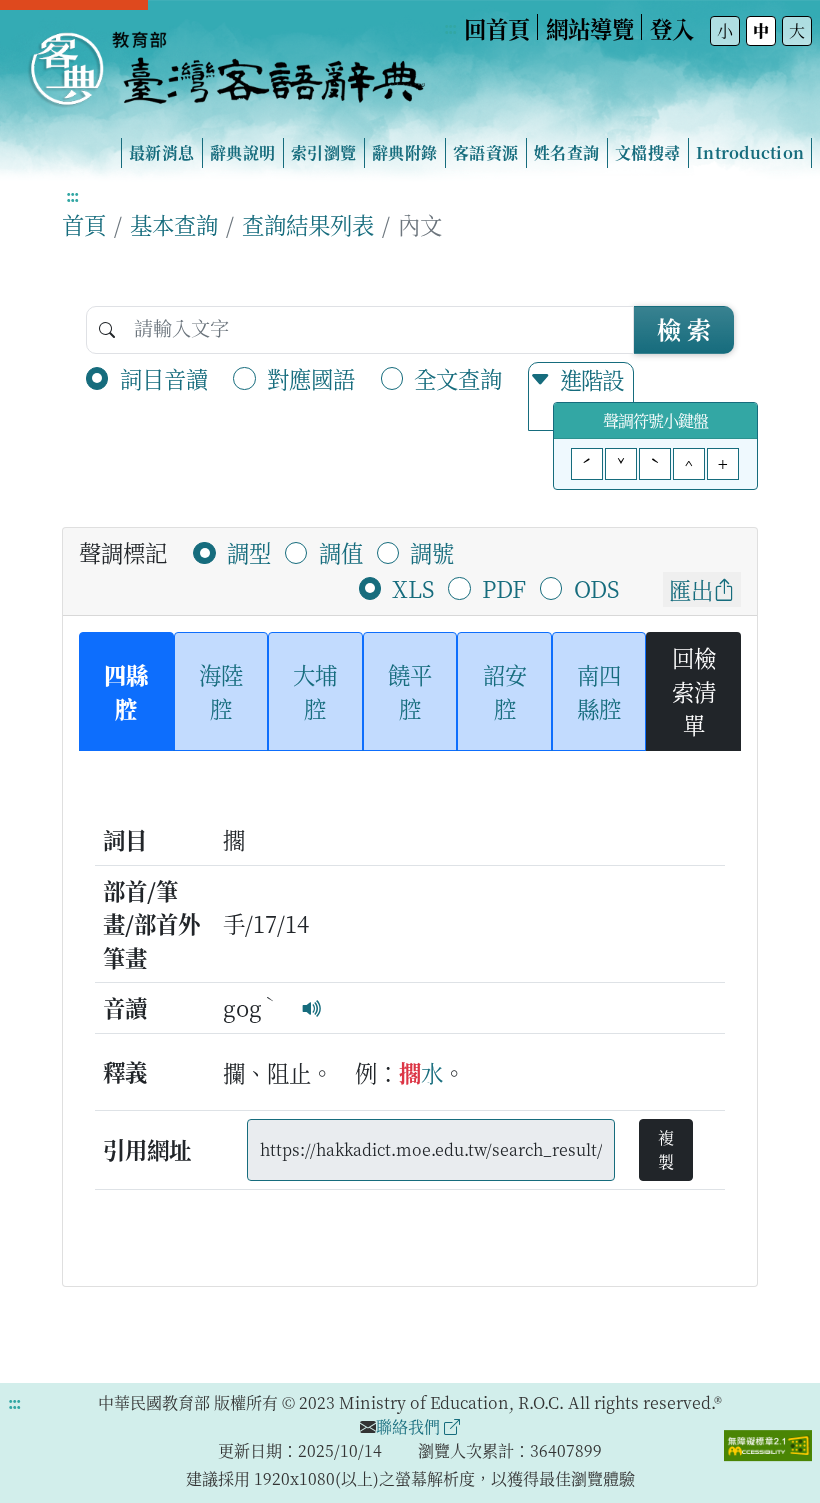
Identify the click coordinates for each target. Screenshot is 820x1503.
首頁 (84, 224)
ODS (596, 588)
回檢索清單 (694, 690)
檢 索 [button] (684, 328)
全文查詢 (458, 378)
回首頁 (497, 28)
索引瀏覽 (323, 152)
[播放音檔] (312, 1007)
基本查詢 (174, 224)
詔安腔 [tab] (505, 691)
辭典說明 (242, 152)
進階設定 (591, 396)
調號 (432, 552)
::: (450, 27)
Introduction (750, 152)
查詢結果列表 (308, 224)
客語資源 (485, 152)
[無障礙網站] (768, 1443)
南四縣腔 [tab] (599, 691)
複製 (666, 1149)
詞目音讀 (164, 378)
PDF (504, 588)
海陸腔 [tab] (221, 691)
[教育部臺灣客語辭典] (226, 61)
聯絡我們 (410, 1426)
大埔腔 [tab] (315, 691)
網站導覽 (590, 28)
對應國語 (311, 378)
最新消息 (161, 152)
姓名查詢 (566, 152)
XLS (413, 588)
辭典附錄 (404, 152)
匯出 (691, 589)
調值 (341, 552)
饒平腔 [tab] (410, 691)
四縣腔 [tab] (126, 691)
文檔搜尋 (647, 152)
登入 (672, 28)
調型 (249, 552)
